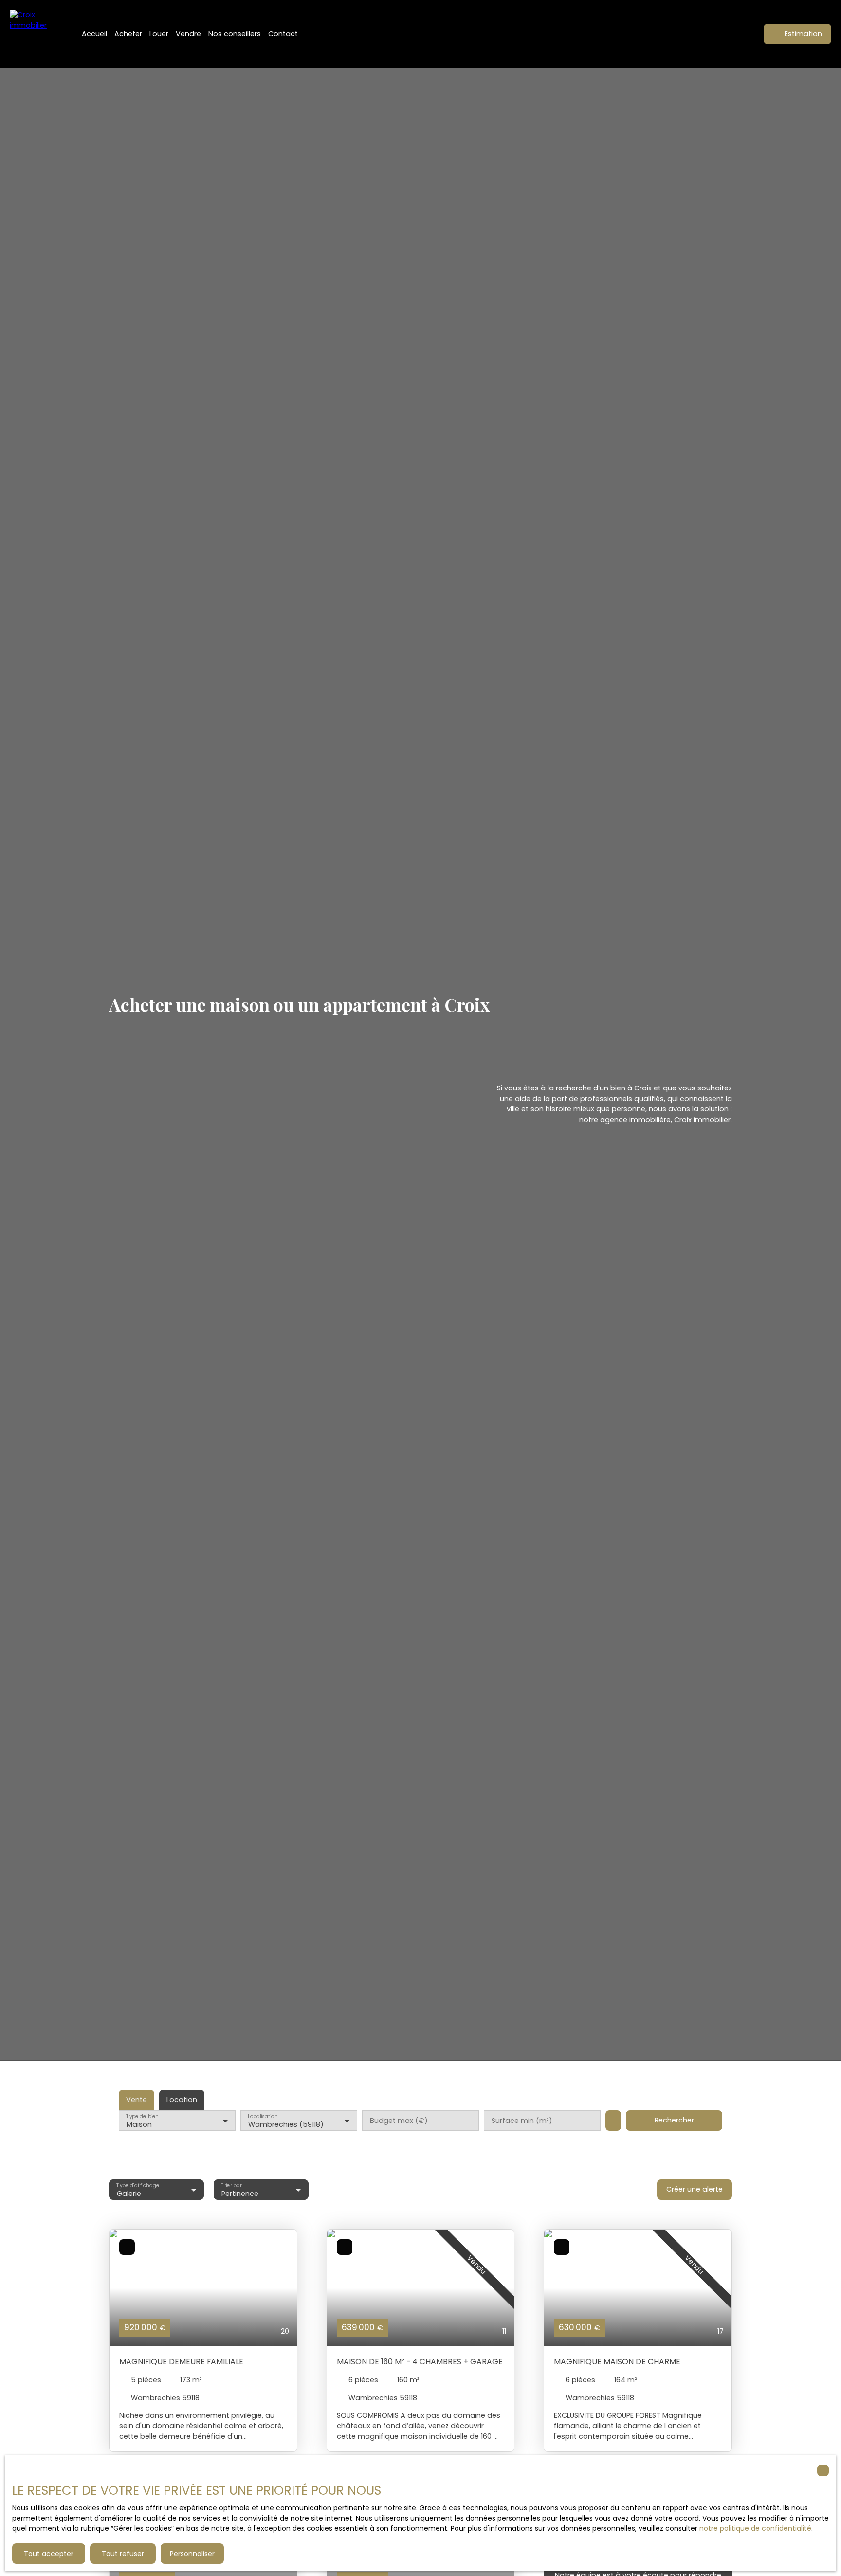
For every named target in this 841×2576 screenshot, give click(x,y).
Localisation (263, 2116)
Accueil (94, 34)
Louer (159, 34)
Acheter (128, 34)
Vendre (188, 34)
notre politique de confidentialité (755, 2528)
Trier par (231, 2185)
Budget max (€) (399, 2121)
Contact (283, 34)
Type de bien (142, 2116)
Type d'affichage (138, 2185)
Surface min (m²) (522, 2121)
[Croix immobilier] (34, 34)
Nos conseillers (235, 34)
